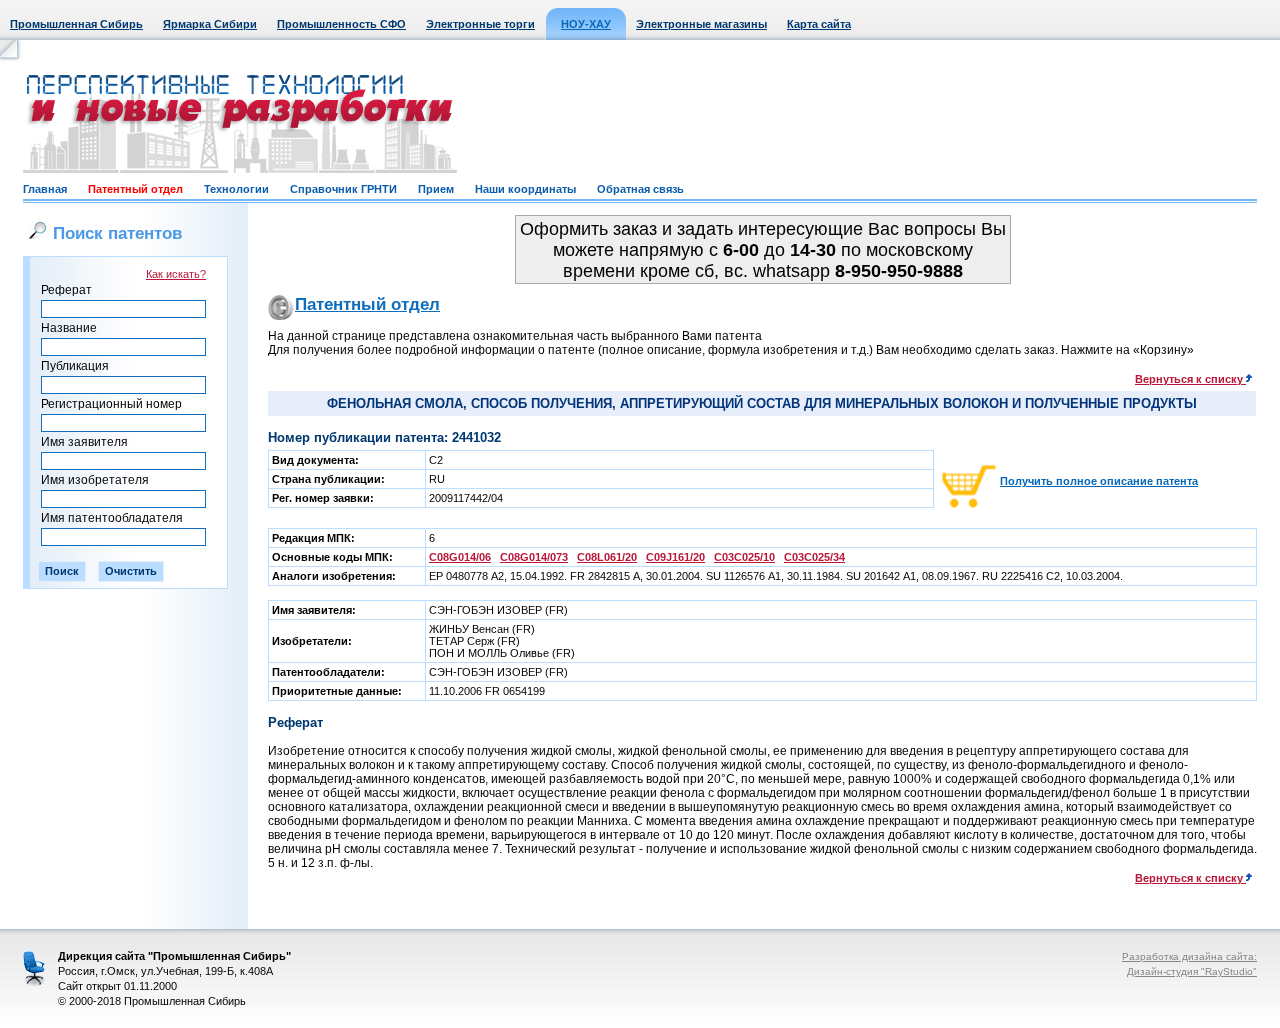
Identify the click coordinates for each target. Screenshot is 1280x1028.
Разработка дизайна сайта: (1189, 956)
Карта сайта (819, 24)
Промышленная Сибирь (76, 24)
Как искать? (176, 274)
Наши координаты (525, 189)
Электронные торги (480, 24)
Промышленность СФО (341, 24)
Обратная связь (640, 189)
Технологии (236, 189)
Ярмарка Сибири (210, 24)
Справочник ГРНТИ (343, 189)
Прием (436, 189)
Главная (45, 189)
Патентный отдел (135, 189)
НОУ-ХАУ (586, 24)
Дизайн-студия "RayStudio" (1192, 971)
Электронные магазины (701, 24)
